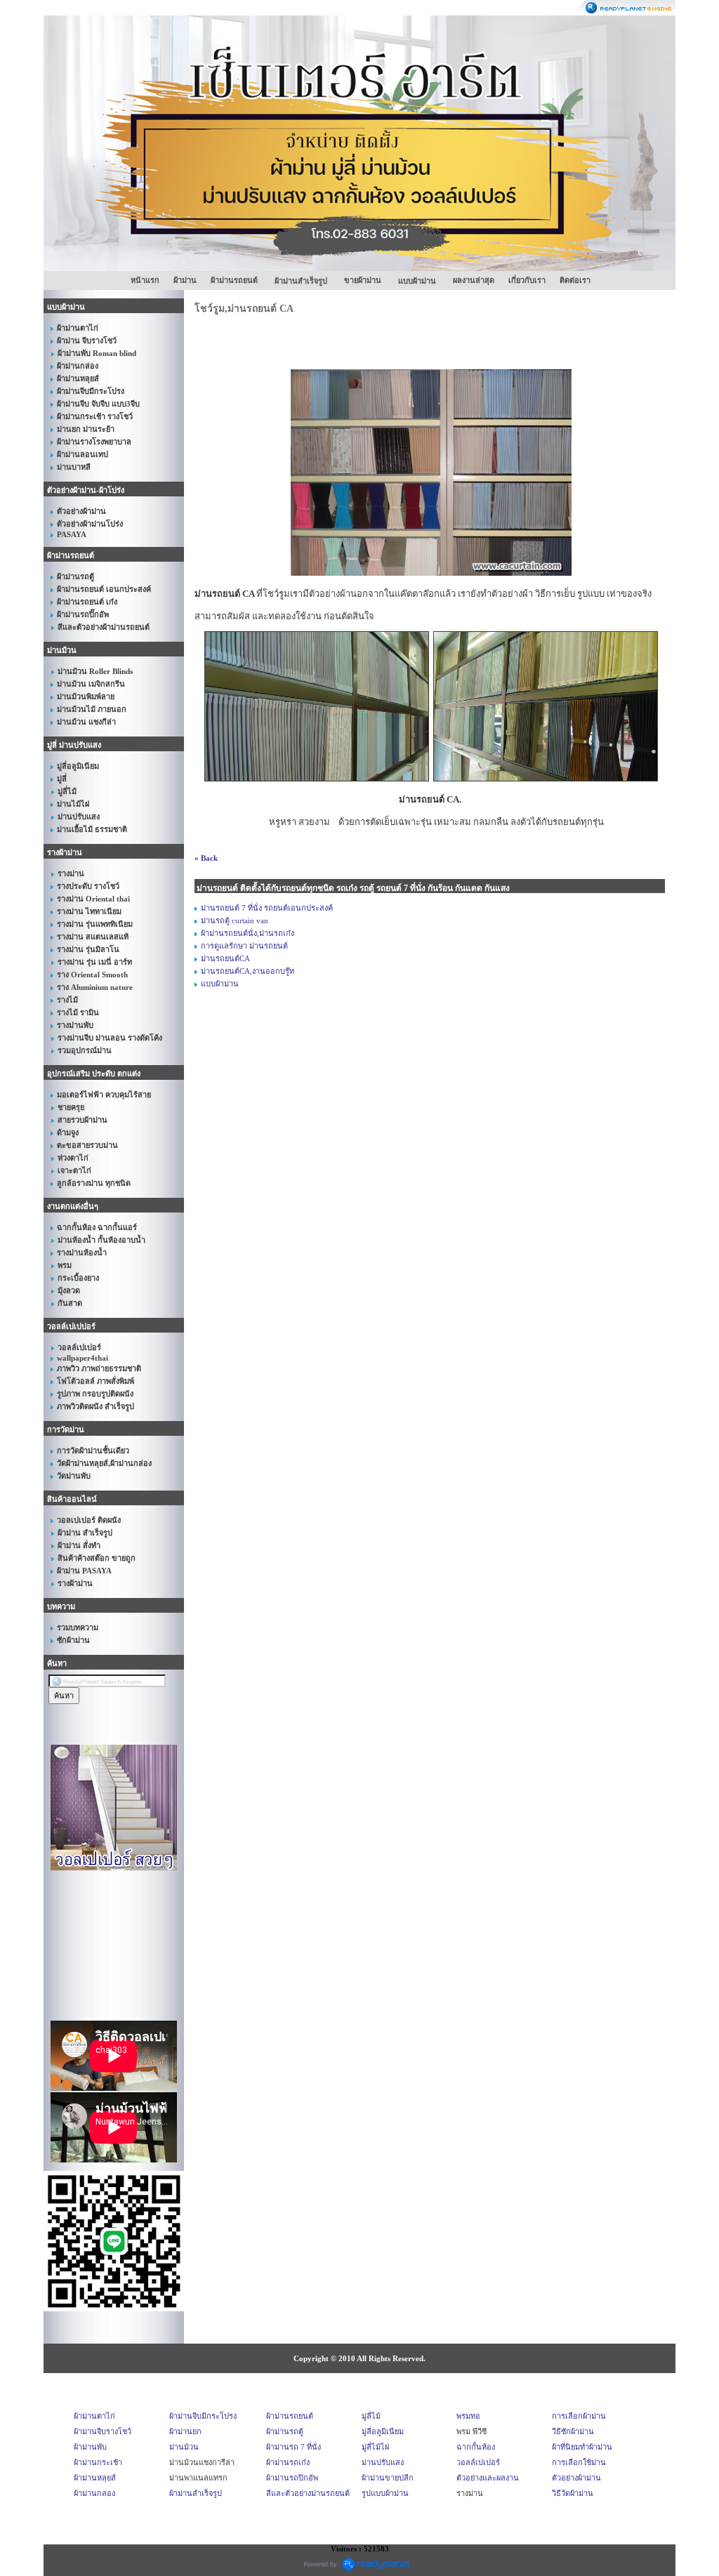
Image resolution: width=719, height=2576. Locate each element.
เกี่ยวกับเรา (527, 280)
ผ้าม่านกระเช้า (98, 2462)
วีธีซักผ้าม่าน (573, 2431)
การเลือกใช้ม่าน (579, 2462)
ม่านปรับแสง (383, 2462)
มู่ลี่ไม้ (371, 2416)
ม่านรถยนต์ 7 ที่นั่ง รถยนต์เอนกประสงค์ (267, 908)
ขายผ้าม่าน (363, 280)
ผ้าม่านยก (185, 2431)
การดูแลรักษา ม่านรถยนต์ (244, 946)
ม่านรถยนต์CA (225, 958)
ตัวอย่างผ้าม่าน (576, 2478)
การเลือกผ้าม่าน (579, 2416)
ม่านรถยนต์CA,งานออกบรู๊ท (248, 971)
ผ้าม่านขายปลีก (388, 2478)
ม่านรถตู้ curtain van (235, 920)
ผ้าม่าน (185, 280)
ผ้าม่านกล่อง (94, 2493)
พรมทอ (468, 2416)
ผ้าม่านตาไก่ (94, 2416)
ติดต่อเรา (575, 280)
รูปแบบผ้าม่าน (385, 2493)
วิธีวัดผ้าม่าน (573, 2493)
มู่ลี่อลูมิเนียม (383, 2431)
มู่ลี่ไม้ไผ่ (375, 2447)
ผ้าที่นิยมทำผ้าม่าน (582, 2447)
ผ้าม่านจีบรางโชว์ (103, 2431)
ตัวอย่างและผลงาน (488, 2478)
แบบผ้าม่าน (220, 984)
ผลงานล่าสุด (474, 280)
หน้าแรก (145, 280)
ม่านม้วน (184, 2447)
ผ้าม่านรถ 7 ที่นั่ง (293, 2447)
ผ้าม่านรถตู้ (285, 2431)
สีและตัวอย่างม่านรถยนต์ (308, 2493)
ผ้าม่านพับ (90, 2447)
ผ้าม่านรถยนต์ (234, 280)
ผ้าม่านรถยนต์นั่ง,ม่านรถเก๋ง (248, 933)
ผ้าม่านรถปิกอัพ (292, 2478)
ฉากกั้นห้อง (476, 2447)
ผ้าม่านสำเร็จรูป (196, 2493)
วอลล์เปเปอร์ (478, 2462)
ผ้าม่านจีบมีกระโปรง (203, 2416)
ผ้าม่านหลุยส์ (95, 2478)
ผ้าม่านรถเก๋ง (288, 2462)
